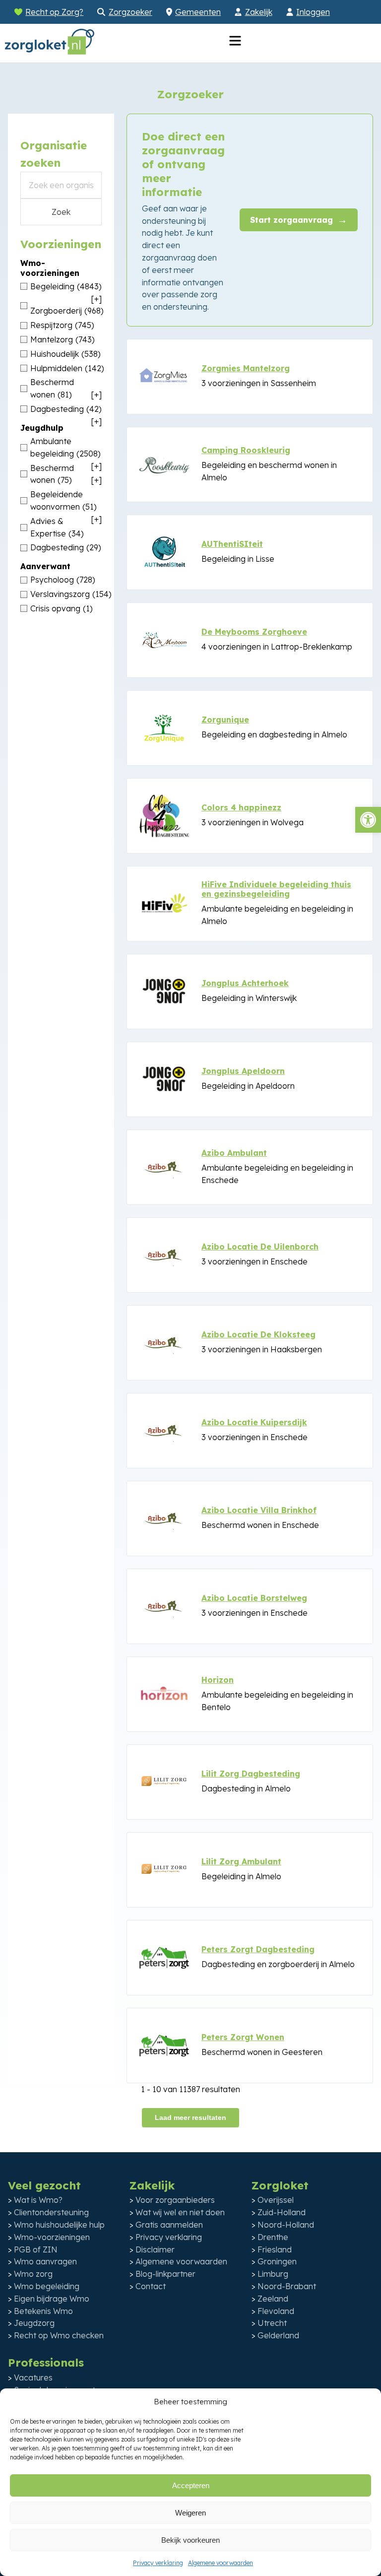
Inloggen (313, 12)
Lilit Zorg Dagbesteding (251, 1774)
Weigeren (190, 2513)
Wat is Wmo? (38, 2200)
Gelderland (278, 2335)
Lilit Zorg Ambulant (241, 1861)
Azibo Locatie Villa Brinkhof (259, 1510)
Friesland (275, 2249)
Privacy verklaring (158, 2563)
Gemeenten (198, 12)
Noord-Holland (286, 2225)
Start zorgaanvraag (299, 220)
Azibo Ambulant (234, 1153)
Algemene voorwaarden (221, 2563)
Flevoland (276, 2311)
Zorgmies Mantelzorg (246, 368)
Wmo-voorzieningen (52, 2237)
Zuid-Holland (282, 2212)
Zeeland (273, 2299)
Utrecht (272, 2323)
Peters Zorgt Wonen (243, 2037)
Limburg (273, 2274)
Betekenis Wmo (43, 2311)
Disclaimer (155, 2249)
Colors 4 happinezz (241, 807)
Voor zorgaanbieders (175, 2200)
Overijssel (276, 2200)
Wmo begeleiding (47, 2286)
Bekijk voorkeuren (190, 2540)
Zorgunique (225, 720)
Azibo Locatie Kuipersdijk (254, 1422)
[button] (368, 820)
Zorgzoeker (130, 12)
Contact (151, 2286)
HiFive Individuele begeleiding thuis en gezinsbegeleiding (276, 889)
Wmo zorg (33, 2274)
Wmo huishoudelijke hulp (59, 2225)
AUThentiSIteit (232, 544)
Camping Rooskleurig (246, 450)
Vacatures (33, 2378)
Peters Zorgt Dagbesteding (258, 1949)
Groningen (277, 2261)
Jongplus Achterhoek (245, 983)
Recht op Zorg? (54, 12)
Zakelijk (259, 12)
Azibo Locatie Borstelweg (254, 1598)
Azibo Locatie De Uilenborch (260, 1247)
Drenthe (273, 2237)
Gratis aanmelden (169, 2225)
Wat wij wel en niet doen (180, 2212)
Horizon (218, 1680)
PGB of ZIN (36, 2249)
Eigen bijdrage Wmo (52, 2299)
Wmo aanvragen (45, 2261)
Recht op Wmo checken (59, 2335)
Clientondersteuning (51, 2212)
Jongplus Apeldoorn (243, 1071)
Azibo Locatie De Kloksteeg (258, 1334)
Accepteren (191, 2485)
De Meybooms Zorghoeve (254, 632)
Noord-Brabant (287, 2286)
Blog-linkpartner (165, 2274)
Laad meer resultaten (190, 2117)
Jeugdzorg (34, 2323)
